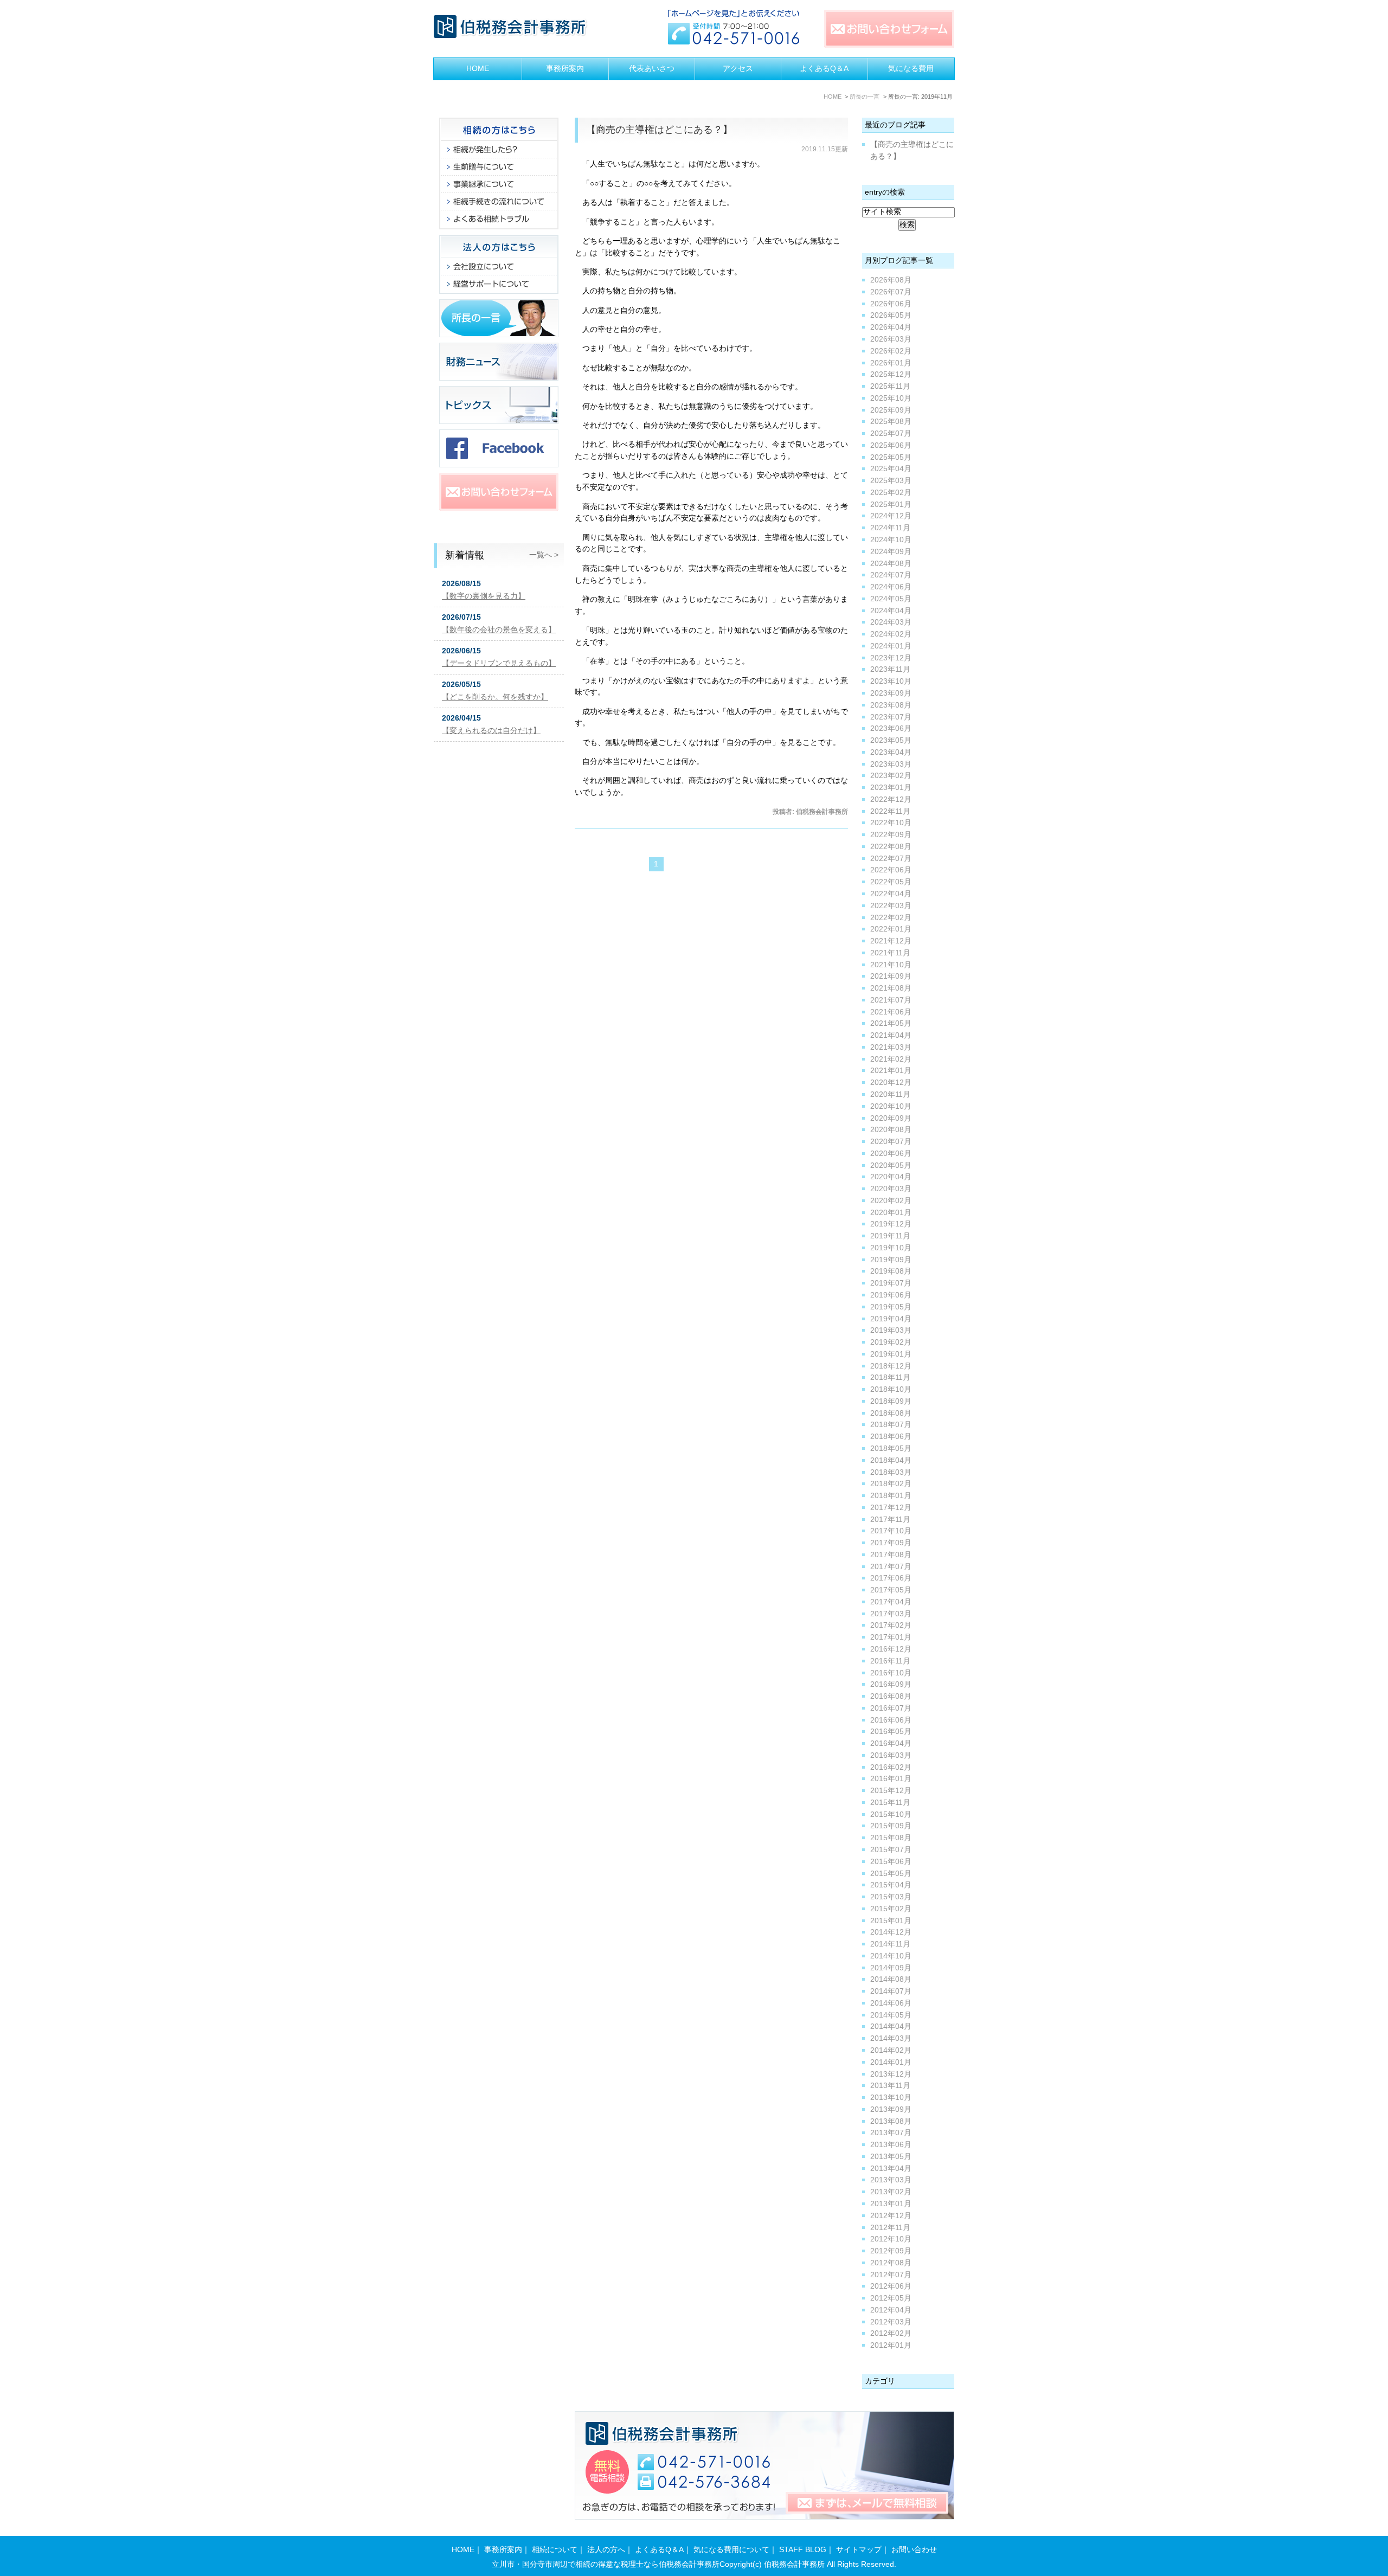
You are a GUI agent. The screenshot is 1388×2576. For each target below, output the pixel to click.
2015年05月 (891, 1874)
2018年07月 (891, 1425)
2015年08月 (891, 1838)
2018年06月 (891, 1437)
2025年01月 (891, 505)
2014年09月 (891, 1968)
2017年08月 (891, 1555)
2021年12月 (891, 941)
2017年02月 (891, 1625)
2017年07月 (891, 1567)
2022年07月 (891, 859)
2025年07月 (891, 433)
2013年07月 (891, 2133)
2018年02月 (891, 1484)
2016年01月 (891, 1779)
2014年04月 (891, 2026)
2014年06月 (891, 2003)
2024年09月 (891, 552)
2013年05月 (891, 2157)
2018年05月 (891, 1448)
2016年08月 (891, 1696)
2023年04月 (891, 752)
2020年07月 (891, 1142)
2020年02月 (891, 1201)
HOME (478, 69)
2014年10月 (891, 1956)
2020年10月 (891, 1106)
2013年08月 (891, 2121)
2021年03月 (891, 1047)
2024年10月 (891, 540)
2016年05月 (891, 1732)
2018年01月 (891, 1496)
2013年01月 (891, 2204)
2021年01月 (891, 1071)
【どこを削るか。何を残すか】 (495, 697)
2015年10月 (891, 1814)
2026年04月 (891, 327)
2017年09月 (891, 1543)
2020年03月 (891, 1189)
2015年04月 (891, 1885)
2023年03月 (891, 764)
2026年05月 (891, 315)
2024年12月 (891, 516)
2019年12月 (891, 1224)
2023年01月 (891, 788)
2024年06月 (891, 587)
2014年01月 (891, 2062)
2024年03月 (891, 622)
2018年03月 (891, 1472)
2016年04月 (891, 1743)
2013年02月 (891, 2192)
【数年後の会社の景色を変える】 (499, 630)
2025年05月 (891, 457)
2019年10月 (891, 1248)
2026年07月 (891, 292)
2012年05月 (891, 2298)
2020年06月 (891, 1154)
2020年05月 (891, 1165)
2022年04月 (891, 894)
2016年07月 (891, 1708)
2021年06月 (891, 1012)
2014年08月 (891, 1979)
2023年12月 (891, 658)
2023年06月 (891, 728)
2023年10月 (891, 681)
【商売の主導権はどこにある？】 (659, 130)
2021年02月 (891, 1059)
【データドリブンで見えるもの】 (499, 663)
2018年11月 (890, 1377)
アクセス (738, 69)
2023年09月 (891, 693)
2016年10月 (891, 1673)
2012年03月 (891, 2322)
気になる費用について (731, 2550)
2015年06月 (891, 1862)
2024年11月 (890, 528)
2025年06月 (891, 445)
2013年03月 (891, 2180)
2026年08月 (891, 280)
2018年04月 (891, 1460)
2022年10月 (891, 823)
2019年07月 (891, 1283)
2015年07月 (891, 1850)
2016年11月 (890, 1661)
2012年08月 (891, 2263)
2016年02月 (891, 1767)
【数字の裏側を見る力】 (484, 596)
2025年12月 (891, 374)
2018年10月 (891, 1389)
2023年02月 (891, 776)
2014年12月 (891, 1932)
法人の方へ (606, 2550)
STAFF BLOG (803, 2550)
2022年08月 (891, 847)
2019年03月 (891, 1330)
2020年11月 (890, 1094)
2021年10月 (891, 965)
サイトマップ (859, 2550)
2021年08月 (891, 988)
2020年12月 (891, 1083)
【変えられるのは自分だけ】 (491, 731)
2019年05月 (891, 1307)
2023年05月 (891, 740)
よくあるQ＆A (824, 69)
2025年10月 (891, 398)
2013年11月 (890, 2086)
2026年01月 (891, 363)
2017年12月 (891, 1508)
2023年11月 (890, 669)
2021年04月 (891, 1035)
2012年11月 (890, 2228)
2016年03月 (891, 1755)
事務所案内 (565, 69)
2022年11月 (890, 811)
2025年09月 (891, 410)
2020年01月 (891, 1213)
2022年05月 (891, 882)
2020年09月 (891, 1118)
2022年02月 (891, 918)
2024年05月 (891, 599)
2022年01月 (891, 929)
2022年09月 (891, 835)
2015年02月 (891, 1909)
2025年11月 (890, 386)
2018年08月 (891, 1413)
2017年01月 (891, 1637)
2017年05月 (891, 1590)
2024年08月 (891, 564)
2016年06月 (891, 1720)
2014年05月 (891, 2015)
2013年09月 (891, 2109)
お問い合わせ (914, 2550)
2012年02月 (891, 2333)
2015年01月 (891, 1921)
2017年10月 (891, 1531)
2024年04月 (891, 611)
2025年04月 (891, 469)
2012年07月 (891, 2275)
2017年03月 (891, 1614)
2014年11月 (890, 1944)
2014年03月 (891, 2038)
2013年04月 (891, 2169)
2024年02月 (891, 634)
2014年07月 (891, 1991)
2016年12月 (891, 1649)
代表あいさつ (652, 69)
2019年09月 (891, 1260)
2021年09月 (891, 976)
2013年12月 (891, 2074)
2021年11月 (890, 953)
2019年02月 (891, 1342)
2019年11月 (890, 1236)
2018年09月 (891, 1401)
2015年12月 (891, 1791)
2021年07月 (891, 1000)
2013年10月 (891, 2098)
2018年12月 (891, 1366)
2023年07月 (891, 717)
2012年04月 (891, 2310)
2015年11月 (890, 1803)
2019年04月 (891, 1319)
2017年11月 (890, 1520)
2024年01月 (891, 646)
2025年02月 (891, 493)
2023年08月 (891, 705)
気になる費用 (911, 69)
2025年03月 (891, 481)
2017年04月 (891, 1602)
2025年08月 (891, 422)
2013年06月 (891, 2145)
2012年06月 (891, 2286)
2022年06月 (891, 870)
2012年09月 (891, 2251)
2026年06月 (891, 304)
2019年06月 (891, 1295)
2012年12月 (891, 2216)
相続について (555, 2550)
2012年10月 (891, 2239)
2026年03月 (891, 339)
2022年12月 (891, 799)
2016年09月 (891, 1684)
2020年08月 (891, 1130)
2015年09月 (891, 1826)
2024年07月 (891, 575)
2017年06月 (891, 1578)
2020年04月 (891, 1177)
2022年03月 (891, 906)
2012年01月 (891, 2345)
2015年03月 (891, 1897)
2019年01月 (891, 1354)
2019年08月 (891, 1271)
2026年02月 (891, 351)
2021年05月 (891, 1023)
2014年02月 (891, 2050)
